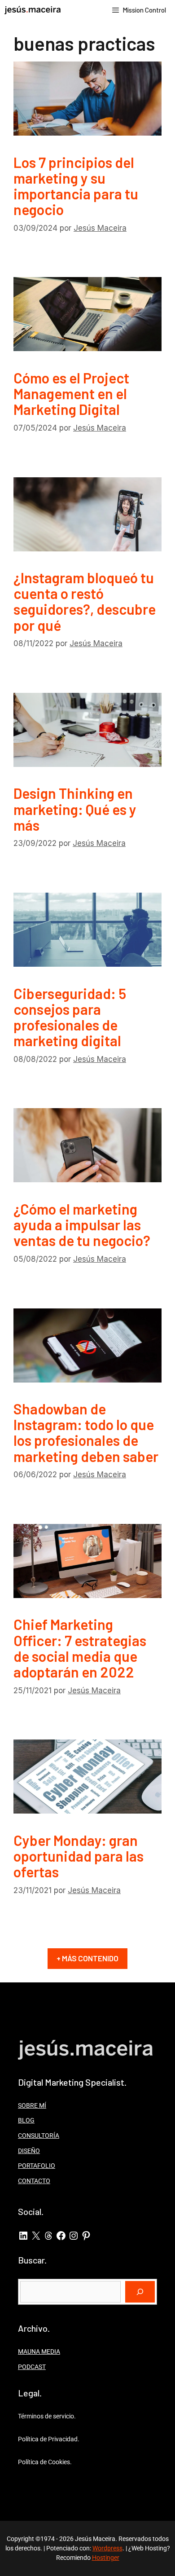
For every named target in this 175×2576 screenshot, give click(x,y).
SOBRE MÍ (32, 2105)
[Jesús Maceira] (33, 10)
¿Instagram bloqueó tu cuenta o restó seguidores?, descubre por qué (85, 601)
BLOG (26, 2120)
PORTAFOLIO (37, 2166)
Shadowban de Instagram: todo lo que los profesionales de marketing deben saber (86, 1432)
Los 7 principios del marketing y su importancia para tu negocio (76, 186)
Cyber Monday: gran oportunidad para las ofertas (79, 1856)
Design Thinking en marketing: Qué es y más (75, 809)
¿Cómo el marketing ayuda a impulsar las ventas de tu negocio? (82, 1224)
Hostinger (106, 2558)
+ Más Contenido (87, 1958)
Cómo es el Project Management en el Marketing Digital (71, 393)
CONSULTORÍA (39, 2136)
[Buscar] (140, 2292)
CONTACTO (34, 2181)
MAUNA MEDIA (39, 2351)
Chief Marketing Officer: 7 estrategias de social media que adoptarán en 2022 (80, 1648)
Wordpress (107, 2548)
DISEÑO (29, 2151)
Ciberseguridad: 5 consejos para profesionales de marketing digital (70, 1017)
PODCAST (32, 2367)
